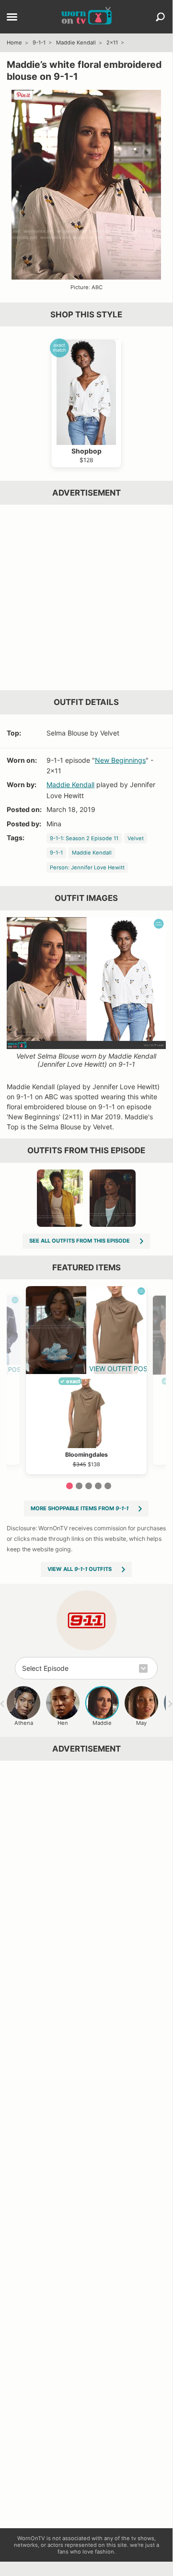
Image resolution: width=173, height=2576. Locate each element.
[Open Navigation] (12, 18)
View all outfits (80, 1569)
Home (14, 43)
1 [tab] (69, 1486)
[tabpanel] (86, 1380)
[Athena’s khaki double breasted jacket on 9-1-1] (113, 1198)
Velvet (136, 838)
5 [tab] (108, 1486)
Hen (63, 1723)
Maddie (102, 1723)
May (141, 1723)
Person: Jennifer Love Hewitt (87, 867)
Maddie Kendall (76, 43)
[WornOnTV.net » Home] (86, 17)
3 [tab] (89, 1486)
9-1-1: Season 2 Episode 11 (84, 838)
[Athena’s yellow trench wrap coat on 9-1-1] (60, 1198)
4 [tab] (98, 1486)
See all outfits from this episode (80, 1241)
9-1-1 (39, 43)
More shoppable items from (80, 1508)
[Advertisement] (86, 597)
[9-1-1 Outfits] (86, 1620)
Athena (24, 1723)
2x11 (112, 43)
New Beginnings (120, 760)
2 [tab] (79, 1486)
